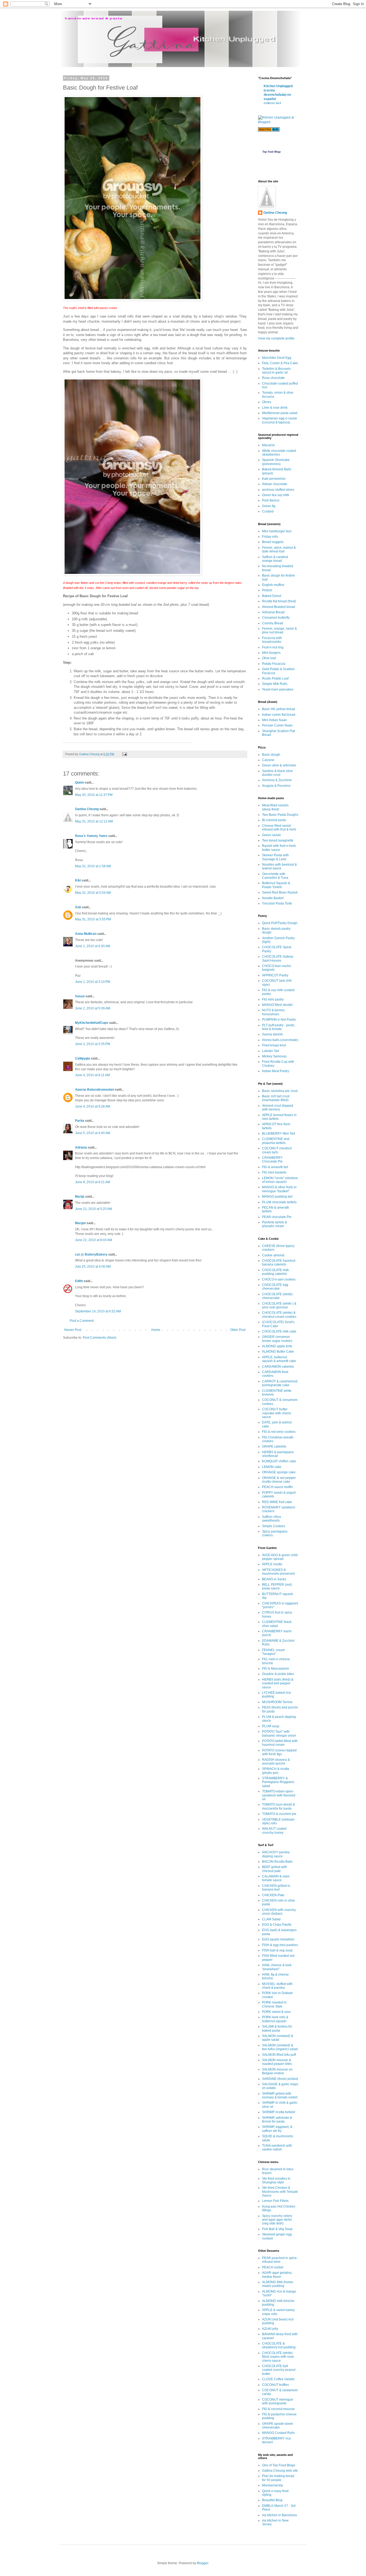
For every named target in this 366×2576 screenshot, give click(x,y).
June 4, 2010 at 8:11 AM (92, 1075)
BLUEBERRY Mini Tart (279, 1134)
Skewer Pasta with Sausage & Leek (275, 857)
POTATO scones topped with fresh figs (279, 1752)
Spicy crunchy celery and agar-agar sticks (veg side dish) (277, 2220)
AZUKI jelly (270, 2329)
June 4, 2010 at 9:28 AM (93, 1106)
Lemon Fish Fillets (275, 2201)
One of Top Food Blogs (279, 2465)
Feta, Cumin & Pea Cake (280, 363)
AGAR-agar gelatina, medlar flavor (277, 2275)
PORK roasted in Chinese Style (274, 2004)
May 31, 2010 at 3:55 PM (93, 919)
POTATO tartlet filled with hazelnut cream (280, 1743)
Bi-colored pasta (274, 820)
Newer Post (73, 1330)
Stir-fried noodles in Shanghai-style (276, 2180)
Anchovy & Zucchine (277, 780)
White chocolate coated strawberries (279, 453)
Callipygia (83, 1058)
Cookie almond (273, 1255)
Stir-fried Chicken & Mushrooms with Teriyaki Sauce (280, 2192)
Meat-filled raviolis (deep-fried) (275, 807)
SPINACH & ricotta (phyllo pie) (276, 1771)
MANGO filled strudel (277, 1005)
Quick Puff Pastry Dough (280, 923)
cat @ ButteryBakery (91, 1254)
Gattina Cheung (87, 809)
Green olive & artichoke (279, 765)
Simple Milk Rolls (275, 684)
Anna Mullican (86, 934)
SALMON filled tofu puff (279, 2055)
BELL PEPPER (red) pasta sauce (277, 1586)
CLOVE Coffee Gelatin (278, 2379)
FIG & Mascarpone (276, 1669)
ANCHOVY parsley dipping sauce (276, 1854)
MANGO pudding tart (277, 1197)
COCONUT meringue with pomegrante (278, 2401)
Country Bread (273, 623)
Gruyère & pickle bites (278, 1674)
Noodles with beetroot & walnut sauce (279, 866)
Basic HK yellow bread (279, 709)
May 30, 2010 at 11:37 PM (94, 795)
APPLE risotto (272, 1564)
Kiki (78, 880)
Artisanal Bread (273, 612)
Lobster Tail (270, 1051)
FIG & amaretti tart (275, 1167)
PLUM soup (271, 1726)
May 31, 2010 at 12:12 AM (94, 821)
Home (156, 1330)
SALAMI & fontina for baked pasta (277, 2028)
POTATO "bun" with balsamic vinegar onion (279, 1733)
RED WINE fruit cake (277, 1502)
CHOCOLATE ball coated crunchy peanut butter (279, 2370)
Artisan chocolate (275, 484)
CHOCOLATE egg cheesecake (275, 1287)
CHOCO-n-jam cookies (279, 1279)
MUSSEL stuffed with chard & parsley (277, 1986)
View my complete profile (276, 338)
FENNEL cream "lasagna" (273, 1652)
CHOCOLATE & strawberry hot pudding (279, 2345)
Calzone (268, 760)
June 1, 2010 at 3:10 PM (93, 982)
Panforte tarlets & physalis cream (274, 1224)
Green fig (269, 506)
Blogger (203, 2563)
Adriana (81, 1147)
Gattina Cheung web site (280, 2471)
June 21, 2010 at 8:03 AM (94, 1240)
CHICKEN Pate (273, 1895)
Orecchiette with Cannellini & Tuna (275, 876)
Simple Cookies (274, 1526)
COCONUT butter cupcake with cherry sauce (277, 1413)
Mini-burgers (271, 653)
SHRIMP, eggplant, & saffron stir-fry (277, 2129)
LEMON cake (272, 1467)
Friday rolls (270, 537)
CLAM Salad (271, 1919)
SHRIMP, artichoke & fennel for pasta (277, 2120)
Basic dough (271, 755)
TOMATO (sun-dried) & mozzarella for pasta (279, 1806)
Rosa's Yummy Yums (91, 836)
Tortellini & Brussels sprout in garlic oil (276, 371)
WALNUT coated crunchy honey (274, 1830)
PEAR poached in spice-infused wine (280, 2260)
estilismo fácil (272, 103)
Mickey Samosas (274, 1056)
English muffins (273, 585)
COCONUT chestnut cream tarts (277, 1150)
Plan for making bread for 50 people (278, 2478)
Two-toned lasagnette (278, 840)
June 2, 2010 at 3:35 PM (93, 1044)
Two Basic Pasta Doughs (280, 815)
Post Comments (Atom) (100, 1338)
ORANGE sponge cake (279, 1472)
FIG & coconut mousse (278, 2409)
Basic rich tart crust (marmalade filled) (276, 1098)
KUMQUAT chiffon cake (279, 1461)
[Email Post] (124, 754)
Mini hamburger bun (277, 531)
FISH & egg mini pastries (280, 1945)
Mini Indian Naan (274, 720)
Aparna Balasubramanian (95, 1090)
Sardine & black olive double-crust (277, 773)
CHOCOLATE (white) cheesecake (277, 1296)
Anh (78, 907)
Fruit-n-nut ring (273, 647)
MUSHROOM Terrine (277, 1702)
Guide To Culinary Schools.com (271, 144)
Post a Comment (82, 1321)
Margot (80, 1223)
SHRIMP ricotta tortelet (279, 2112)
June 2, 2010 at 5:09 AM (93, 1008)
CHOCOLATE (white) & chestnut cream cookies (279, 1315)
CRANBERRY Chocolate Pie (272, 1160)
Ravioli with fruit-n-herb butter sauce (279, 848)
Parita (80, 1121)
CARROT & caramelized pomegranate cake (280, 1383)
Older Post (238, 1330)
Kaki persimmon (274, 479)
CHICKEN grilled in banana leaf (276, 1888)
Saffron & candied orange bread (275, 559)
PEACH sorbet (273, 2267)
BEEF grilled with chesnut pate (274, 1869)
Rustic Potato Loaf (275, 678)
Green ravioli (271, 835)
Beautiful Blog (272, 2500)
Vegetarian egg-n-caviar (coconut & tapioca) (280, 420)
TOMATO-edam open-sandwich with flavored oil (279, 1795)
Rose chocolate (273, 378)
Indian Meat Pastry (276, 1071)
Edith (79, 1281)
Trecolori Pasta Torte (277, 903)
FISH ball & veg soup (277, 1950)
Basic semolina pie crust (280, 1091)
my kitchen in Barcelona (279, 2515)
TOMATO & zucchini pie (279, 1814)
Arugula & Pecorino (276, 786)
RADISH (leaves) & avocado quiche (276, 1762)
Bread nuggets (273, 542)
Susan (80, 996)
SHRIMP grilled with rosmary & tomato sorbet (280, 2095)
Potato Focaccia (274, 664)
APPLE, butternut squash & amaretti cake (279, 1359)
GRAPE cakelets (274, 1446)
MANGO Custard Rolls (278, 2433)
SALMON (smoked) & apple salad (278, 2038)
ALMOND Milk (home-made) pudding (278, 2284)
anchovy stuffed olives (278, 490)
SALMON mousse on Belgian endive (277, 2071)
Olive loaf (269, 658)
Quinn (79, 783)
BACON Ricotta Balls (277, 1862)
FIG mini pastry (273, 999)
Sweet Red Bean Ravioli (280, 892)
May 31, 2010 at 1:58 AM (93, 866)
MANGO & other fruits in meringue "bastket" (279, 1189)
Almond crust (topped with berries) (278, 1108)
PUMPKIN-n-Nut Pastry (279, 1020)
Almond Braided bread (279, 607)
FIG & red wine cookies (279, 1432)
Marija (80, 1197)
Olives (267, 402)
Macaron (268, 445)
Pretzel (267, 590)
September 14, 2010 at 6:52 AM (98, 1311)
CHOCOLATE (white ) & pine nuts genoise (279, 1305)
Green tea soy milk (276, 495)
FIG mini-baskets (274, 1172)
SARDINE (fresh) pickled (280, 2079)
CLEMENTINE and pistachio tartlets (276, 1141)
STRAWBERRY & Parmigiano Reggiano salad (278, 1782)
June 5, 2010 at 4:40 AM (93, 1133)
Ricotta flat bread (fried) (279, 601)
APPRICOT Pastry (275, 975)
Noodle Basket (273, 898)
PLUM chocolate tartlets (279, 1202)
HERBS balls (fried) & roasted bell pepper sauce (278, 1683)
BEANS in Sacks (274, 1579)
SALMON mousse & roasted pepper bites (277, 2062)
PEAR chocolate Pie (277, 1217)
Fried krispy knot (274, 1045)
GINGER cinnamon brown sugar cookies (277, 1339)
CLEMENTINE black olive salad (277, 1624)
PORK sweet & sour (276, 2012)
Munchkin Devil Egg (277, 358)
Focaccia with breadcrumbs (272, 640)
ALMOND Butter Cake (278, 1352)
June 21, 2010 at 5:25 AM (94, 1209)
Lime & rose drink (275, 408)
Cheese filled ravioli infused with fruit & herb (279, 828)
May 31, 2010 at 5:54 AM (93, 893)
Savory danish (272, 1034)
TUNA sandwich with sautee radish (277, 2147)
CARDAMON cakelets (278, 1367)
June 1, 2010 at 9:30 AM (93, 946)
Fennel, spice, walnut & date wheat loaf (279, 549)
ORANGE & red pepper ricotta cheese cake (279, 1480)
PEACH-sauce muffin (277, 1487)
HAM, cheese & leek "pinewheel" (277, 1967)
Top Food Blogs (272, 152)
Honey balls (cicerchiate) (280, 1040)
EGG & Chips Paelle (277, 1925)
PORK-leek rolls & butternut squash (275, 2019)
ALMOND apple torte (277, 1346)
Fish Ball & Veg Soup (277, 2229)
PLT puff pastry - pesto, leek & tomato (279, 1027)
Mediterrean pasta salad (280, 413)
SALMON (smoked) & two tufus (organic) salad (280, 2047)
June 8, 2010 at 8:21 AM (93, 1182)
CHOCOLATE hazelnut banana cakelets (279, 1263)
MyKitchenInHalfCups (92, 1023)
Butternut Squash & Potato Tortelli (276, 885)
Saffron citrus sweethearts (272, 1519)
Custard (268, 511)
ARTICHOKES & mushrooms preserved (278, 1572)
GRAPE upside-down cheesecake (278, 2426)
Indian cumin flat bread (279, 715)
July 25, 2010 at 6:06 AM (93, 1267)
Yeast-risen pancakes (278, 689)
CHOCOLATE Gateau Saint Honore (278, 958)
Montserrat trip (272, 2485)
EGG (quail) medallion (278, 1939)
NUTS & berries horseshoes (273, 1012)
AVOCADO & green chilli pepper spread (280, 1557)
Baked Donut (272, 596)
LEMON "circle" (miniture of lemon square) (280, 1180)
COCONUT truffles (275, 2385)
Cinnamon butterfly (276, 618)
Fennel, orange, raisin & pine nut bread (279, 630)
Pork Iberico (271, 500)
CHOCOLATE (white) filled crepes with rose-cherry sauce (278, 2357)
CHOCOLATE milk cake (279, 1331)
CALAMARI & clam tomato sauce (276, 1878)
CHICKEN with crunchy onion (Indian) (279, 1912)
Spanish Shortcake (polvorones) (276, 462)
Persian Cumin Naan (277, 725)
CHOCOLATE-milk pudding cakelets (275, 1272)
